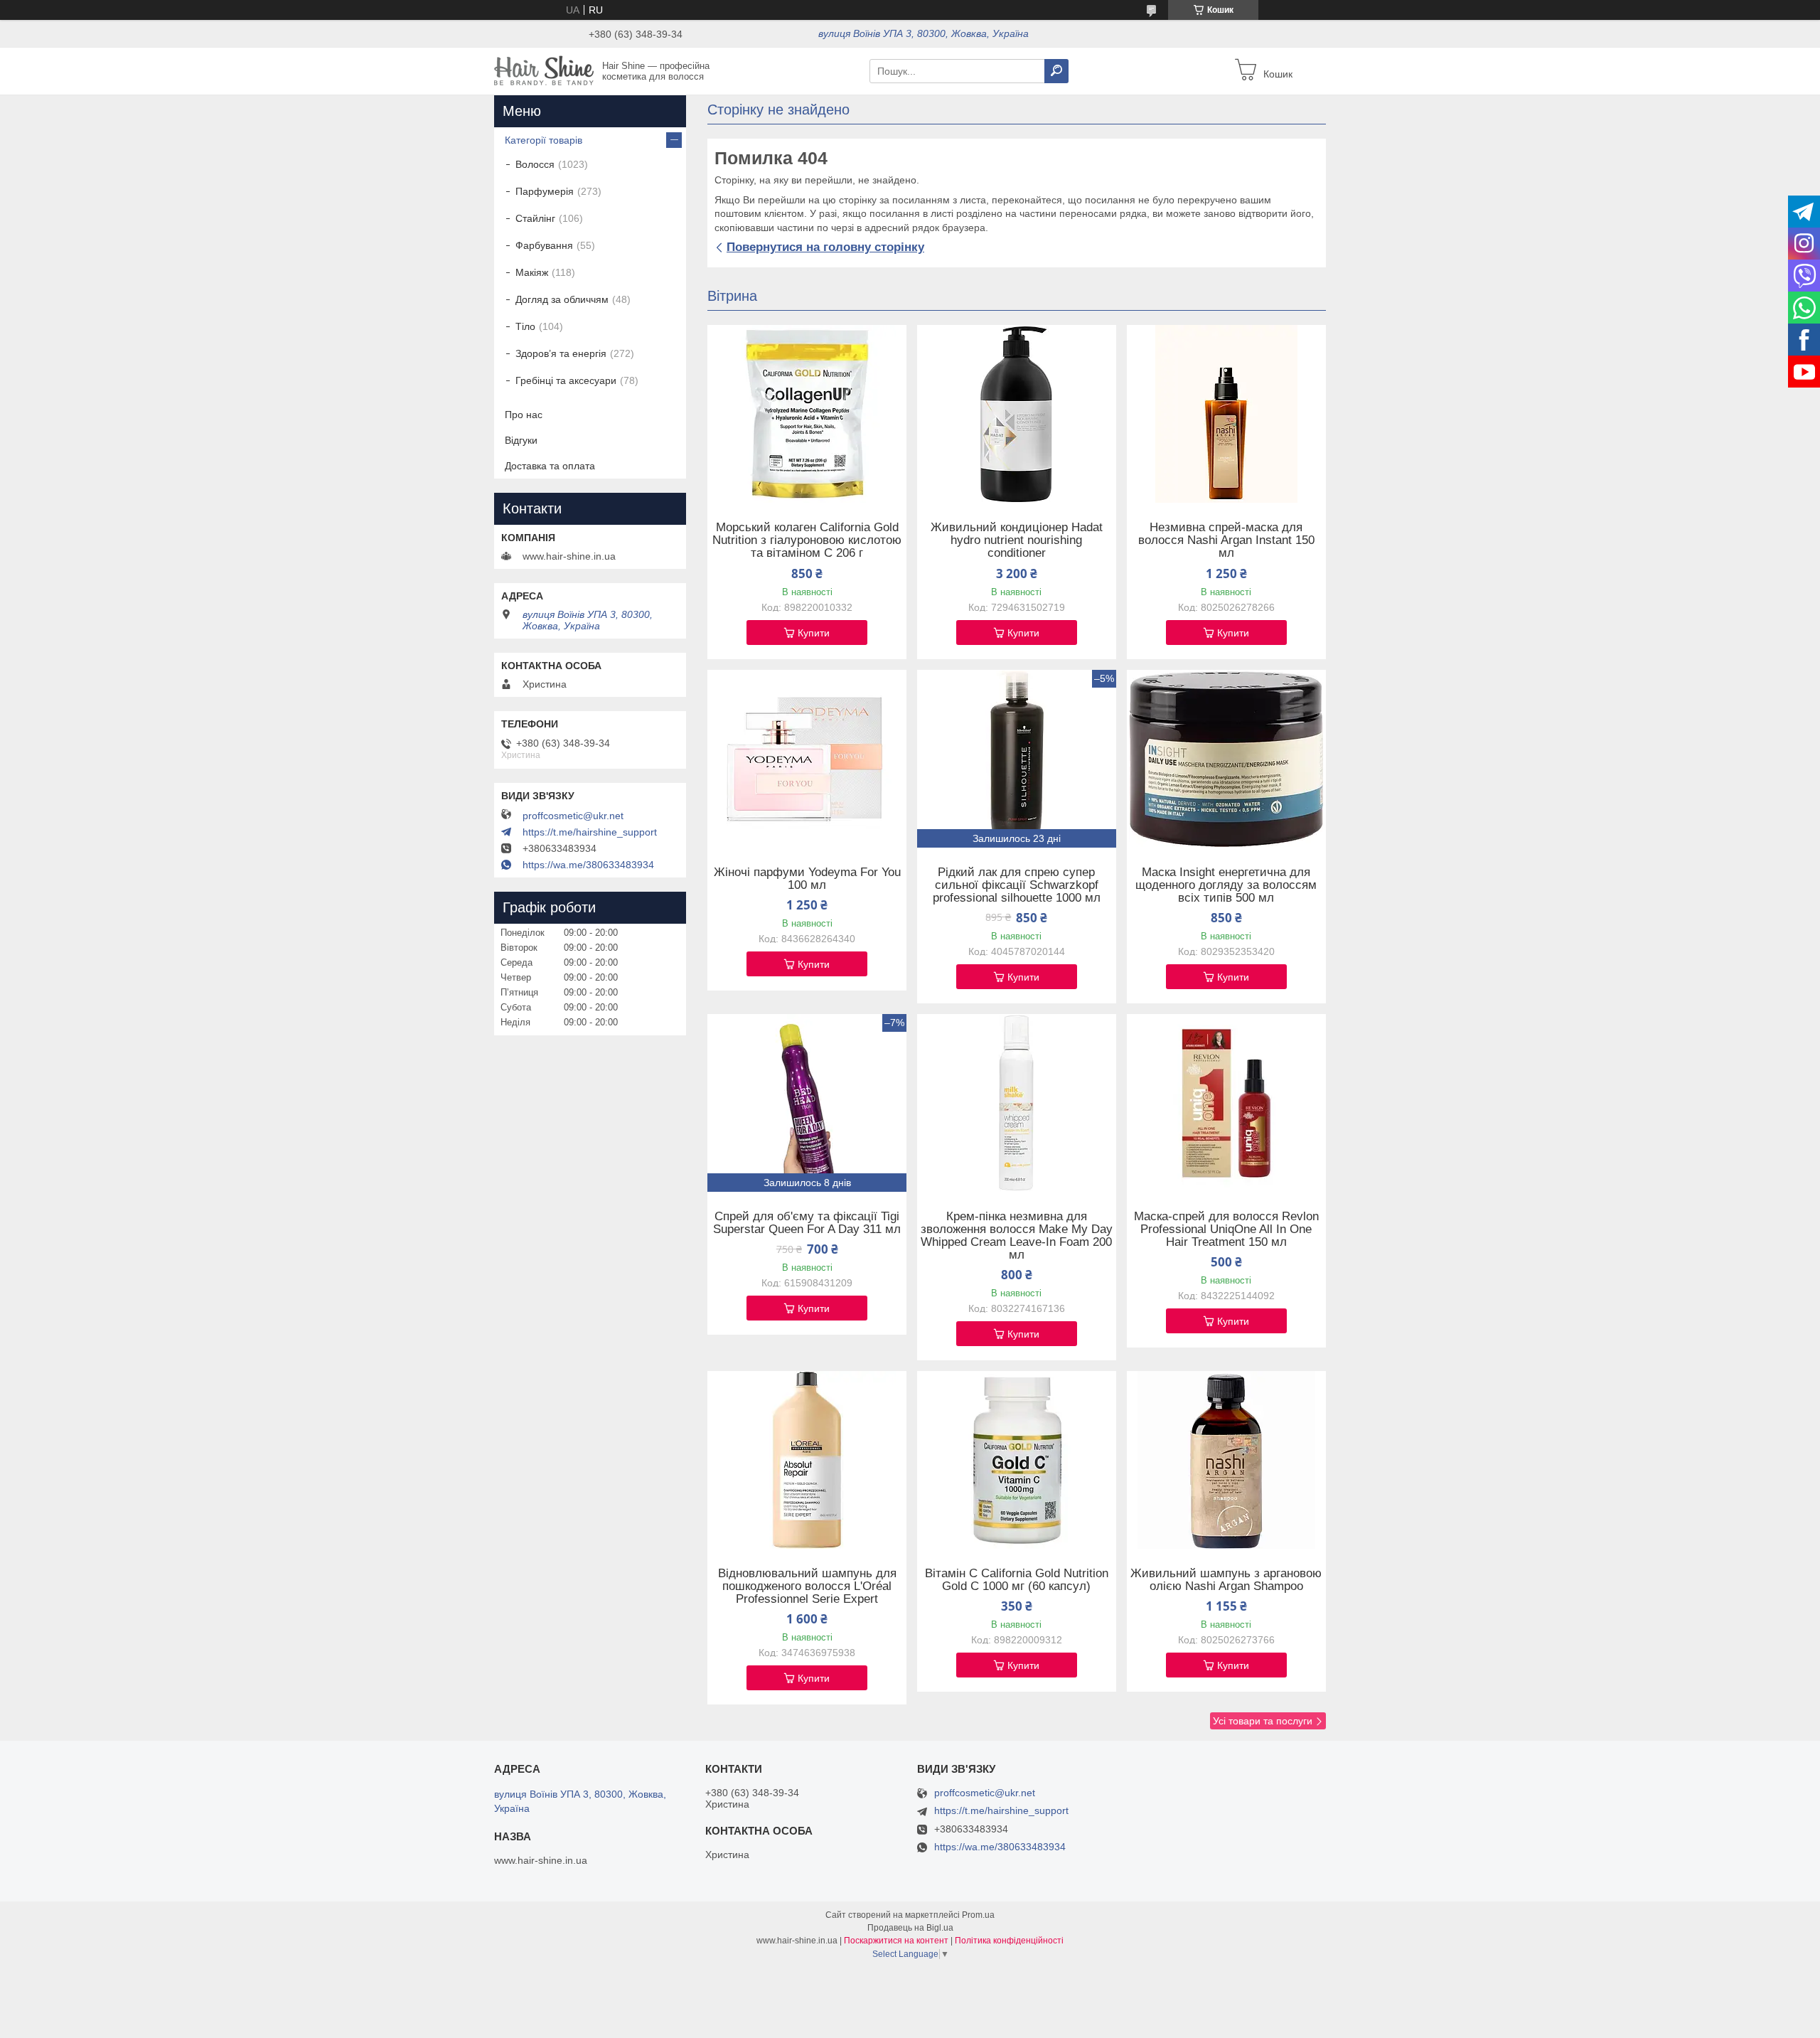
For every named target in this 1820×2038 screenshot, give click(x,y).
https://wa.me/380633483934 (588, 865)
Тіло (525, 326)
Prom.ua (978, 1915)
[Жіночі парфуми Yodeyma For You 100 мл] (807, 759)
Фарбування (544, 245)
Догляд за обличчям (562, 299)
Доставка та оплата (550, 466)
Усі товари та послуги (1263, 1721)
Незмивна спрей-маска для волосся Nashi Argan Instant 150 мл (1226, 540)
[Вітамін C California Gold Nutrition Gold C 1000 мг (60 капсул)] (1017, 1460)
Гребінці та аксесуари (566, 380)
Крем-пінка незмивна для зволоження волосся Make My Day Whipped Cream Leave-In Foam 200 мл (1017, 1236)
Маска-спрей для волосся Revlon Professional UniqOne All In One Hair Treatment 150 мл (1226, 1229)
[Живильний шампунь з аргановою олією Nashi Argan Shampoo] (1226, 1460)
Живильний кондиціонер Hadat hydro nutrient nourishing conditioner (1017, 540)
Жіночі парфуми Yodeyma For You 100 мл (807, 879)
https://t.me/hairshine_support (590, 832)
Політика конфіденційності (1009, 1941)
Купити (814, 633)
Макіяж (532, 272)
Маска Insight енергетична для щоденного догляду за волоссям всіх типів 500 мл (1226, 885)
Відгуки (521, 440)
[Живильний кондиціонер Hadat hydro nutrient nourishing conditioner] (1017, 414)
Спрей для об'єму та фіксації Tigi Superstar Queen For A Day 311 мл (807, 1223)
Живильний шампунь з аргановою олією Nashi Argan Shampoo (1226, 1580)
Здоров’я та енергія (561, 353)
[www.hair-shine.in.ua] (544, 70)
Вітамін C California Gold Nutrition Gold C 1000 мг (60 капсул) (1017, 1580)
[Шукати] (1056, 71)
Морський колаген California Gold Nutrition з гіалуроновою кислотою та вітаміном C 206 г (807, 540)
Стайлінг (535, 218)
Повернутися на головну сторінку (825, 247)
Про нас (524, 415)
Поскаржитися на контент (896, 1941)
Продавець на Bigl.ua (910, 1928)
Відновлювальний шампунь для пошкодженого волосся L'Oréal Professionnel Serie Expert (807, 1586)
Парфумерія (545, 191)
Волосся (535, 164)
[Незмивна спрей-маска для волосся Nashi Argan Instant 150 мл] (1226, 414)
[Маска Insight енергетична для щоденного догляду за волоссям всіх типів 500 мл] (1226, 759)
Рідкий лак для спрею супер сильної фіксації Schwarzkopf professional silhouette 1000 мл (1017, 885)
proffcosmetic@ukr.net (573, 816)
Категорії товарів (544, 140)
